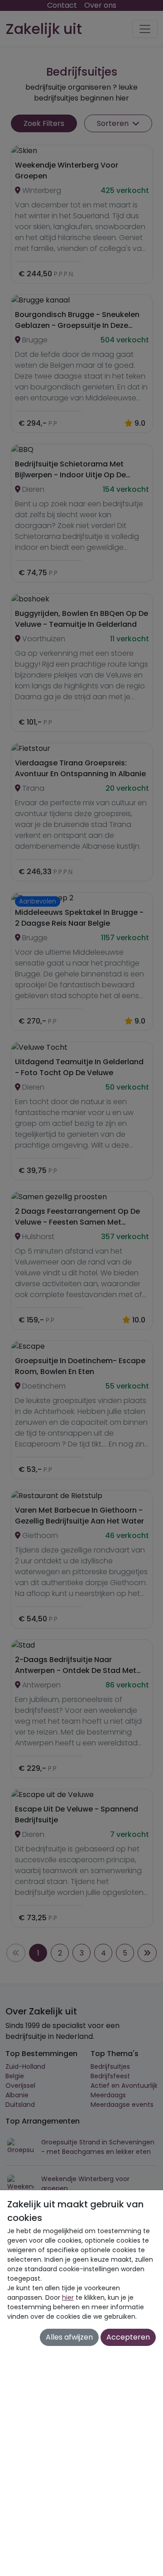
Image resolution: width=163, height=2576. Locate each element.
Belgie (15, 2076)
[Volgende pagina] (147, 1953)
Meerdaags (108, 2095)
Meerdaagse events (122, 2105)
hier (68, 2297)
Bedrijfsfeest (110, 2076)
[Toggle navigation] (145, 29)
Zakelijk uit (44, 29)
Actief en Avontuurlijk (124, 2086)
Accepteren (128, 2337)
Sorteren (114, 123)
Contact (62, 5)
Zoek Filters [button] (44, 123)
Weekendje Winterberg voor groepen (85, 2184)
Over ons (100, 5)
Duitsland (20, 2105)
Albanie (17, 2095)
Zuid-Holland (25, 2067)
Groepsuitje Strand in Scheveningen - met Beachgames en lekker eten (98, 2147)
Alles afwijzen (69, 2337)
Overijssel (20, 2086)
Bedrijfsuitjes (110, 2067)
